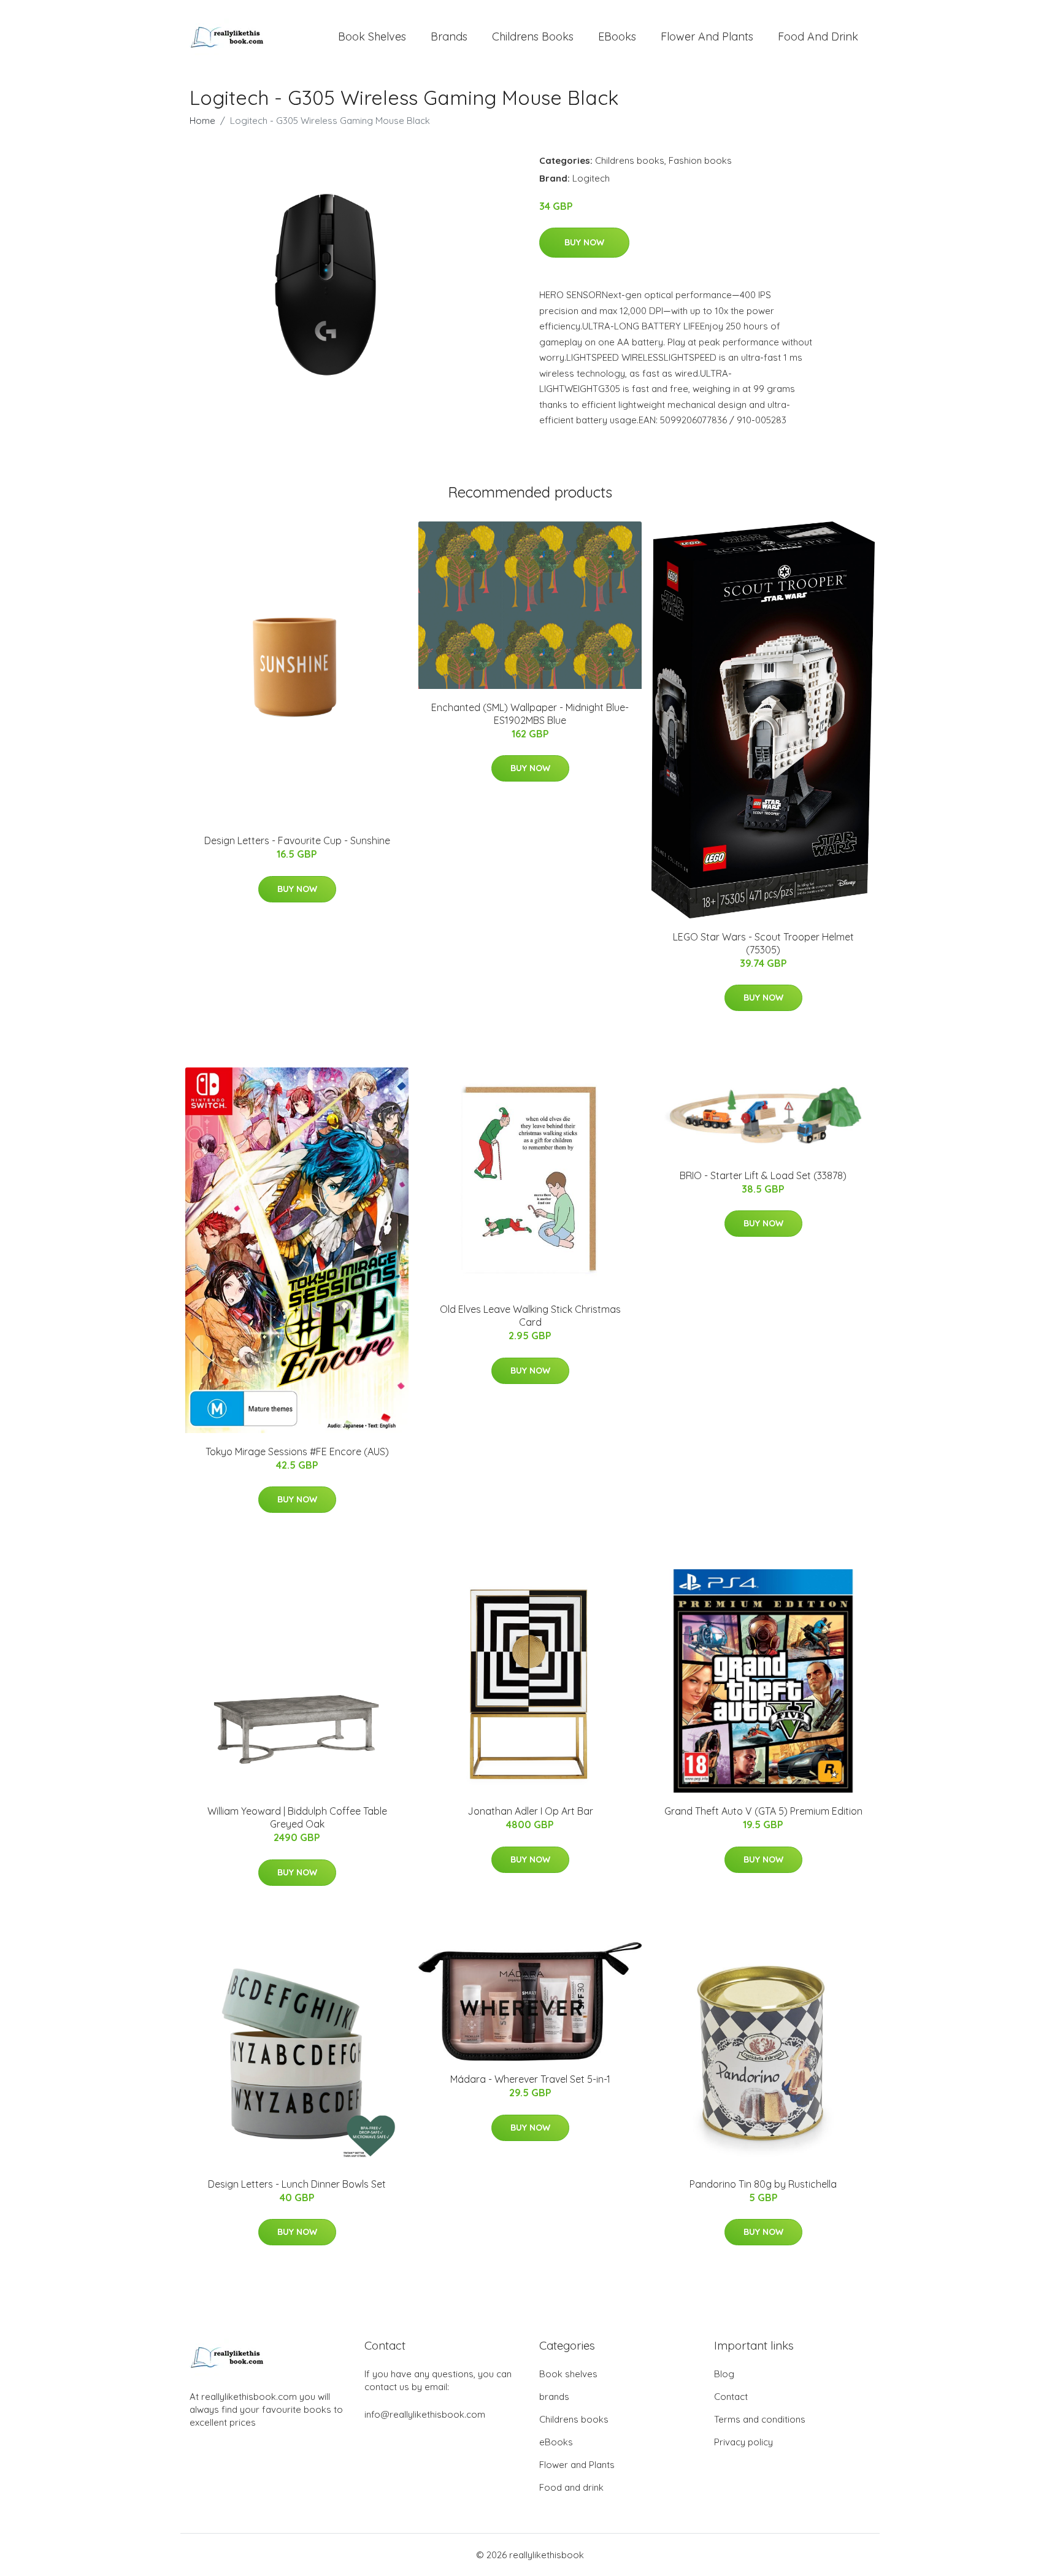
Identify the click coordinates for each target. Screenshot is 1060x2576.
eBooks (617, 37)
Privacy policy (743, 2442)
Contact (731, 2397)
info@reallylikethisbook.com (425, 2414)
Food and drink (818, 37)
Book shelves (372, 37)
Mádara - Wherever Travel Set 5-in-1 (530, 2079)
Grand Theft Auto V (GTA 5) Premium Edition (763, 1811)
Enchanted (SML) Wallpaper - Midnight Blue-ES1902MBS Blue (530, 714)
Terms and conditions (760, 2419)
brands (449, 37)
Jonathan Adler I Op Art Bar (530, 1811)
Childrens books (533, 37)
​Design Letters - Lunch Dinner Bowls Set (297, 2184)
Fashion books (700, 160)
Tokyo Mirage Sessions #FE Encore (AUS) (297, 1451)
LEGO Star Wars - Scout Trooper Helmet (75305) (763, 943)
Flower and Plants (707, 37)
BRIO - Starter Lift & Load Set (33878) (763, 1175)
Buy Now (584, 242)
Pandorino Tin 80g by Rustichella (763, 2184)
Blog (724, 2374)
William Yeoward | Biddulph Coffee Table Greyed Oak (297, 1817)
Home (202, 121)
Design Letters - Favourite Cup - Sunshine (297, 840)
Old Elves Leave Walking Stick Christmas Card (530, 1316)
